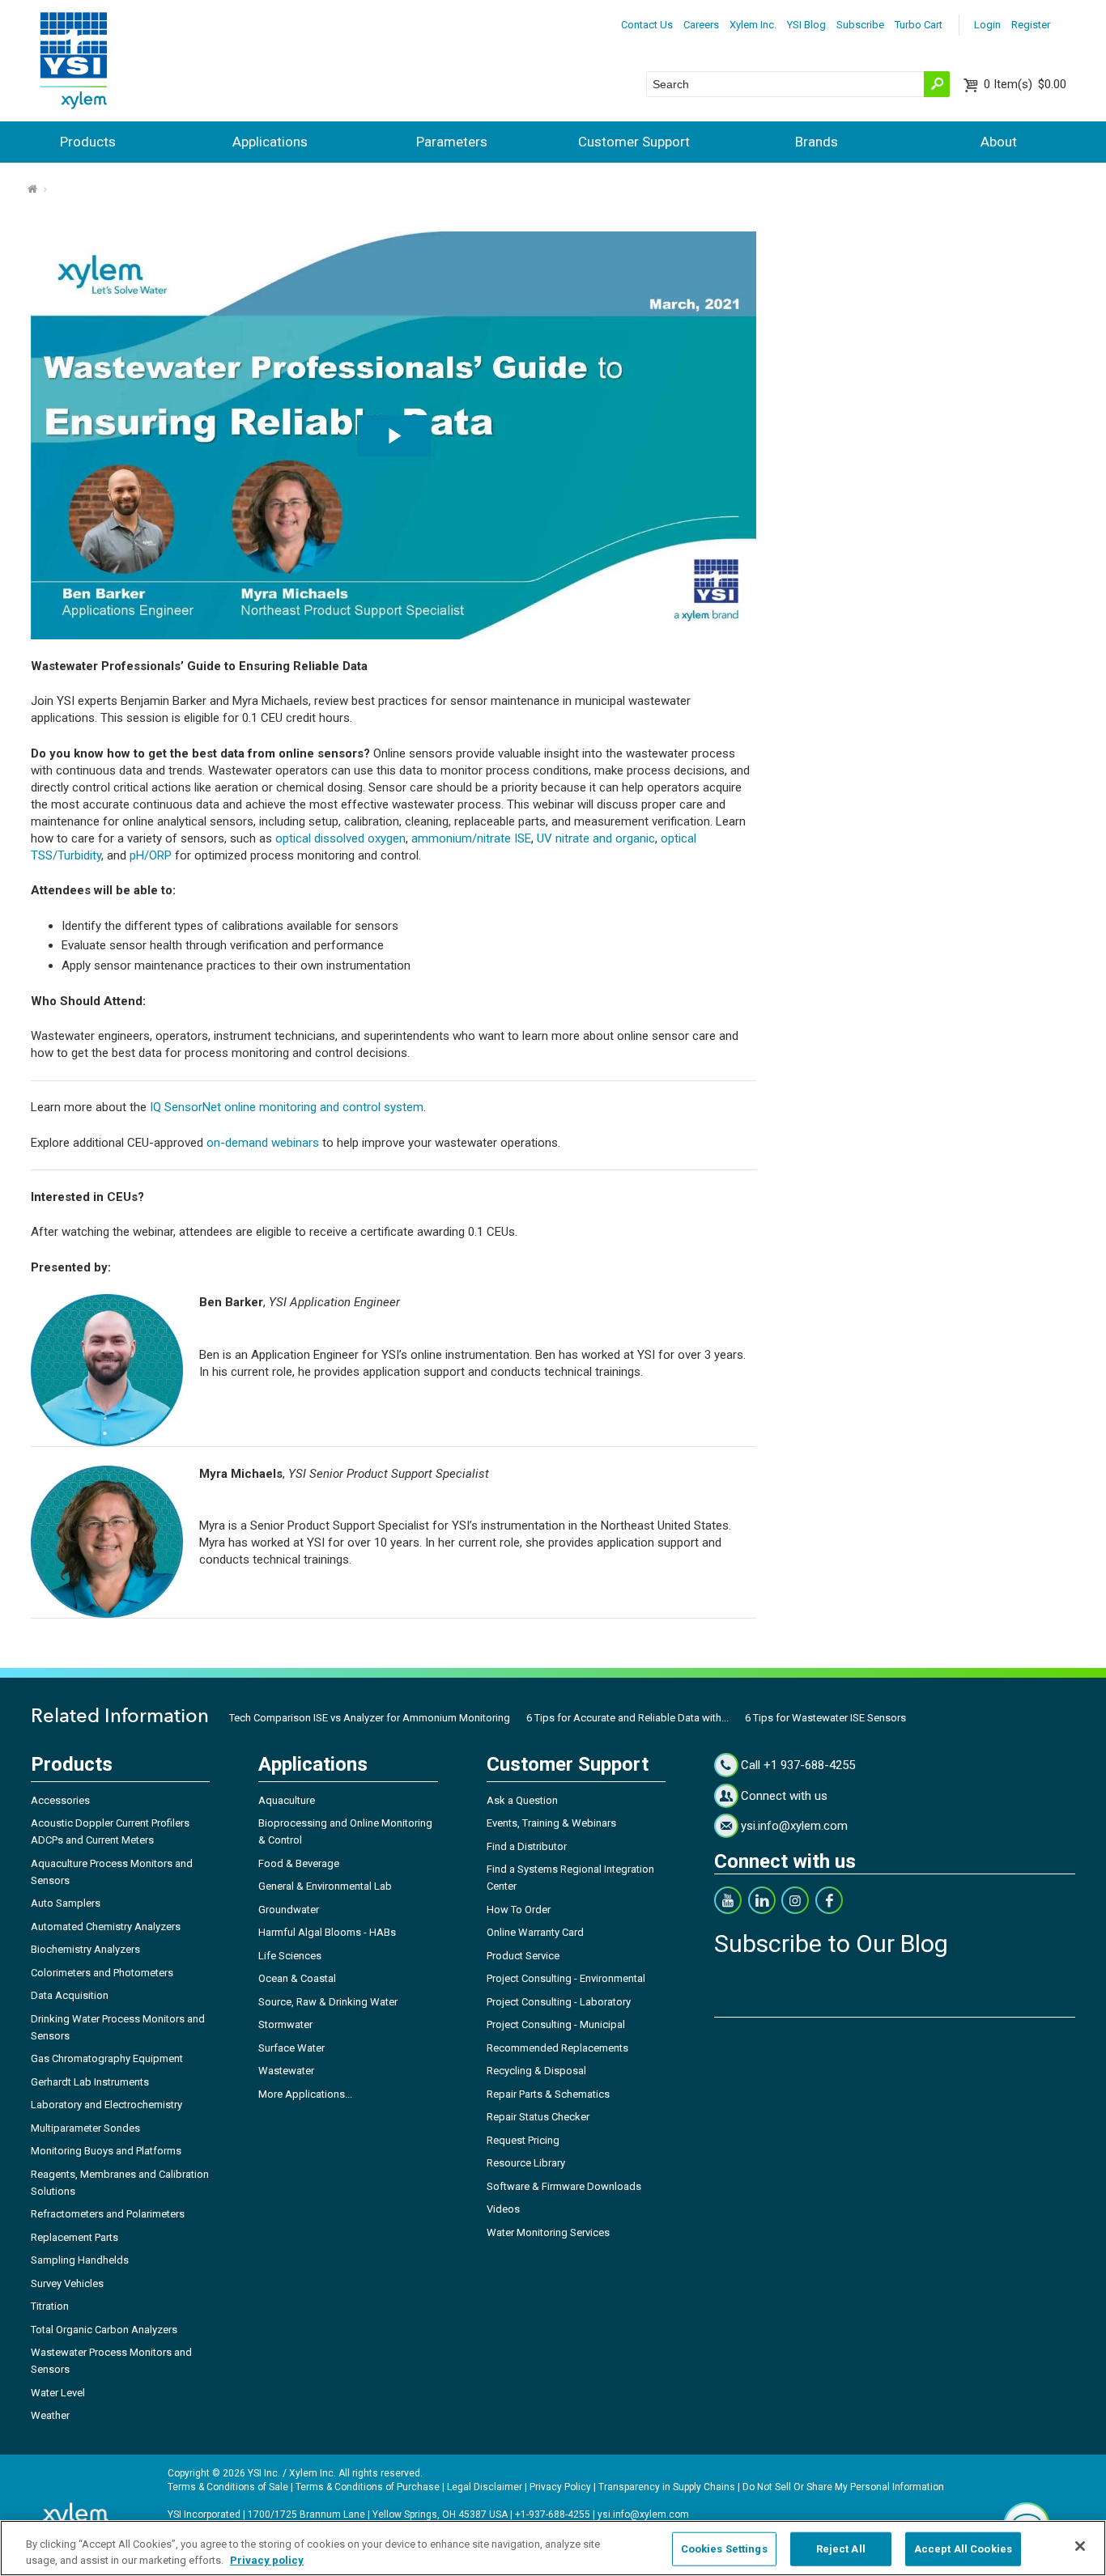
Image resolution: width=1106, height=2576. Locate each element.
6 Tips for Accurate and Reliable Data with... (627, 1718)
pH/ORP (151, 855)
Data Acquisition (70, 1995)
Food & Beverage (299, 1863)
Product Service (523, 1956)
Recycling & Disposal (536, 2071)
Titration (50, 2306)
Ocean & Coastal (297, 1978)
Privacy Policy (560, 2487)
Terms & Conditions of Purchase (368, 2487)
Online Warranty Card (535, 1932)
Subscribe (860, 25)
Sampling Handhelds (80, 2260)
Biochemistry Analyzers (85, 1949)
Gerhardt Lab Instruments (90, 2082)
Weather (50, 2415)
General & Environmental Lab (325, 1886)
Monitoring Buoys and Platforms (106, 2151)
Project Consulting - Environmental (566, 1978)
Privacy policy (267, 2559)
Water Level (58, 2393)
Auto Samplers (66, 1903)
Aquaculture (287, 1800)
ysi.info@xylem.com (794, 1826)
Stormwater (285, 2024)
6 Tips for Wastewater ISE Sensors (825, 1718)
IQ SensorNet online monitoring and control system (287, 1107)
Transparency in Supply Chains (667, 2487)
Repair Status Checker (538, 2117)
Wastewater (286, 2071)
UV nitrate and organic (596, 838)
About (999, 142)
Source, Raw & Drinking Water (328, 2002)
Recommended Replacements (557, 2048)
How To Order (519, 1910)
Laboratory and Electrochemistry (106, 2105)
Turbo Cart (919, 25)
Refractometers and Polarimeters (108, 2214)
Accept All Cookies (963, 2549)
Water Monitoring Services (548, 2232)
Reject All (841, 2549)
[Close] (1080, 2546)
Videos (503, 2209)
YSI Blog (806, 25)
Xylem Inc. (753, 25)
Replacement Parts (74, 2237)
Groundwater (289, 1910)
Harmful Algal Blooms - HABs (327, 1932)
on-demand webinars (263, 1143)
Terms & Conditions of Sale (228, 2487)
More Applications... (305, 2094)
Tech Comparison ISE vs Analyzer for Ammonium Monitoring (370, 1718)
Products (88, 142)
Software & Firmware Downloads (564, 2186)
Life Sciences (290, 1956)
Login (987, 25)
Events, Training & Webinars (551, 1823)
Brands (817, 142)
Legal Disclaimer (485, 2487)
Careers (701, 25)
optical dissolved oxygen (340, 838)
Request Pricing (523, 2140)
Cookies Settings (724, 2549)
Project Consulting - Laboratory (559, 2002)
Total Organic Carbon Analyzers (104, 2330)
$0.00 (1025, 84)
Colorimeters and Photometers (102, 1973)
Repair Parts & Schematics (548, 2094)
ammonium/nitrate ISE (471, 838)
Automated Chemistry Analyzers (106, 1927)
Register (1031, 25)
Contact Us (647, 25)
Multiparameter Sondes (85, 2128)
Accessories (60, 1800)
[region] (553, 2548)
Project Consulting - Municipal (556, 2024)
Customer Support (634, 142)
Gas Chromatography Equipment (107, 2058)
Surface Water (291, 2048)
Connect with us (784, 1796)
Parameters (452, 142)
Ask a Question (522, 1800)
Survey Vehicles (67, 2283)
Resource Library (526, 2163)
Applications (270, 142)
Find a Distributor (527, 1846)
